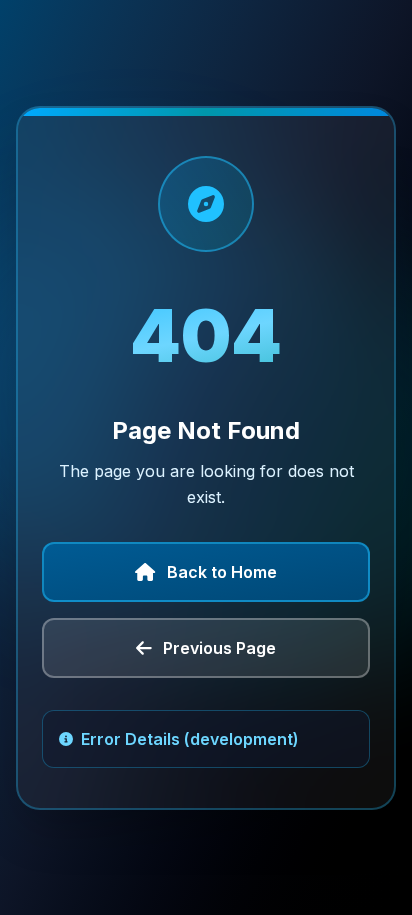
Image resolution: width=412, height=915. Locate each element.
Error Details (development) (190, 739)
